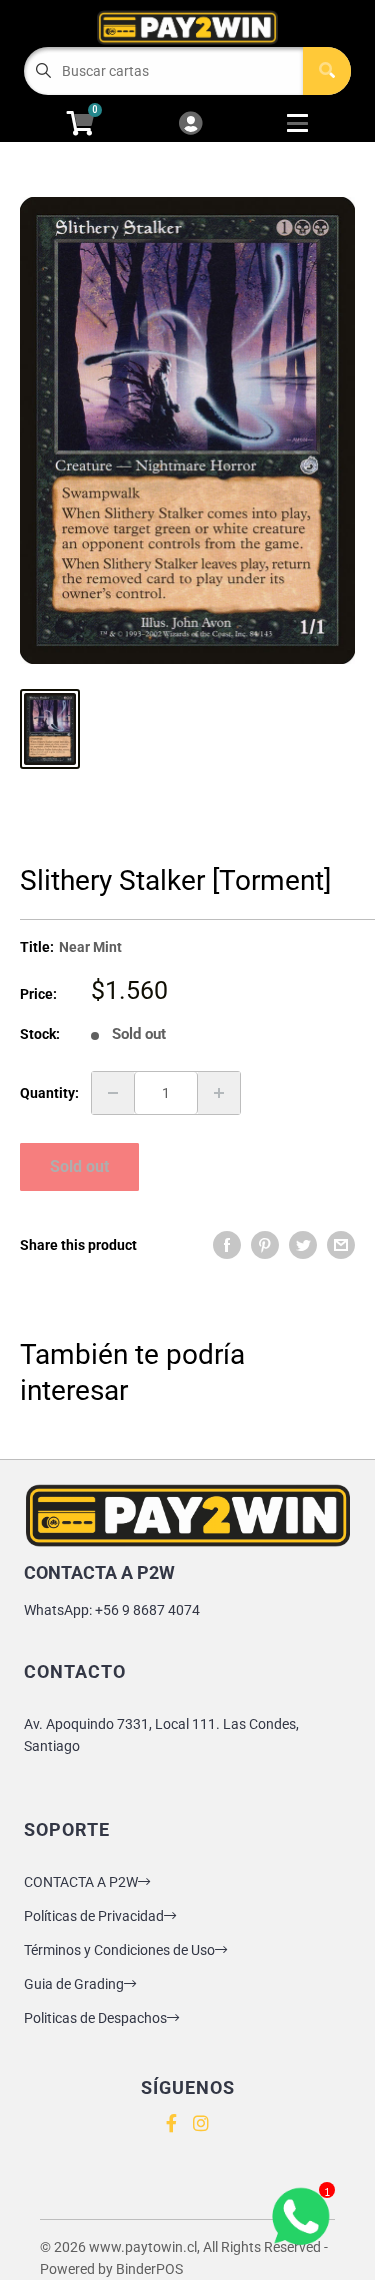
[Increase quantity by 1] (219, 1093)
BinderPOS (149, 2269)
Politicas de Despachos (95, 2018)
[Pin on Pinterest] (265, 1245)
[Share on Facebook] (227, 1245)
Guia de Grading (74, 1984)
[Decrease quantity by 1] (113, 1093)
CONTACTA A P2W (81, 1882)
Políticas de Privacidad (94, 1916)
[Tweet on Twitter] (303, 1245)
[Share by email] (341, 1245)
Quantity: (49, 1093)
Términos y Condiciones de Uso (119, 1950)
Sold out (79, 1166)
